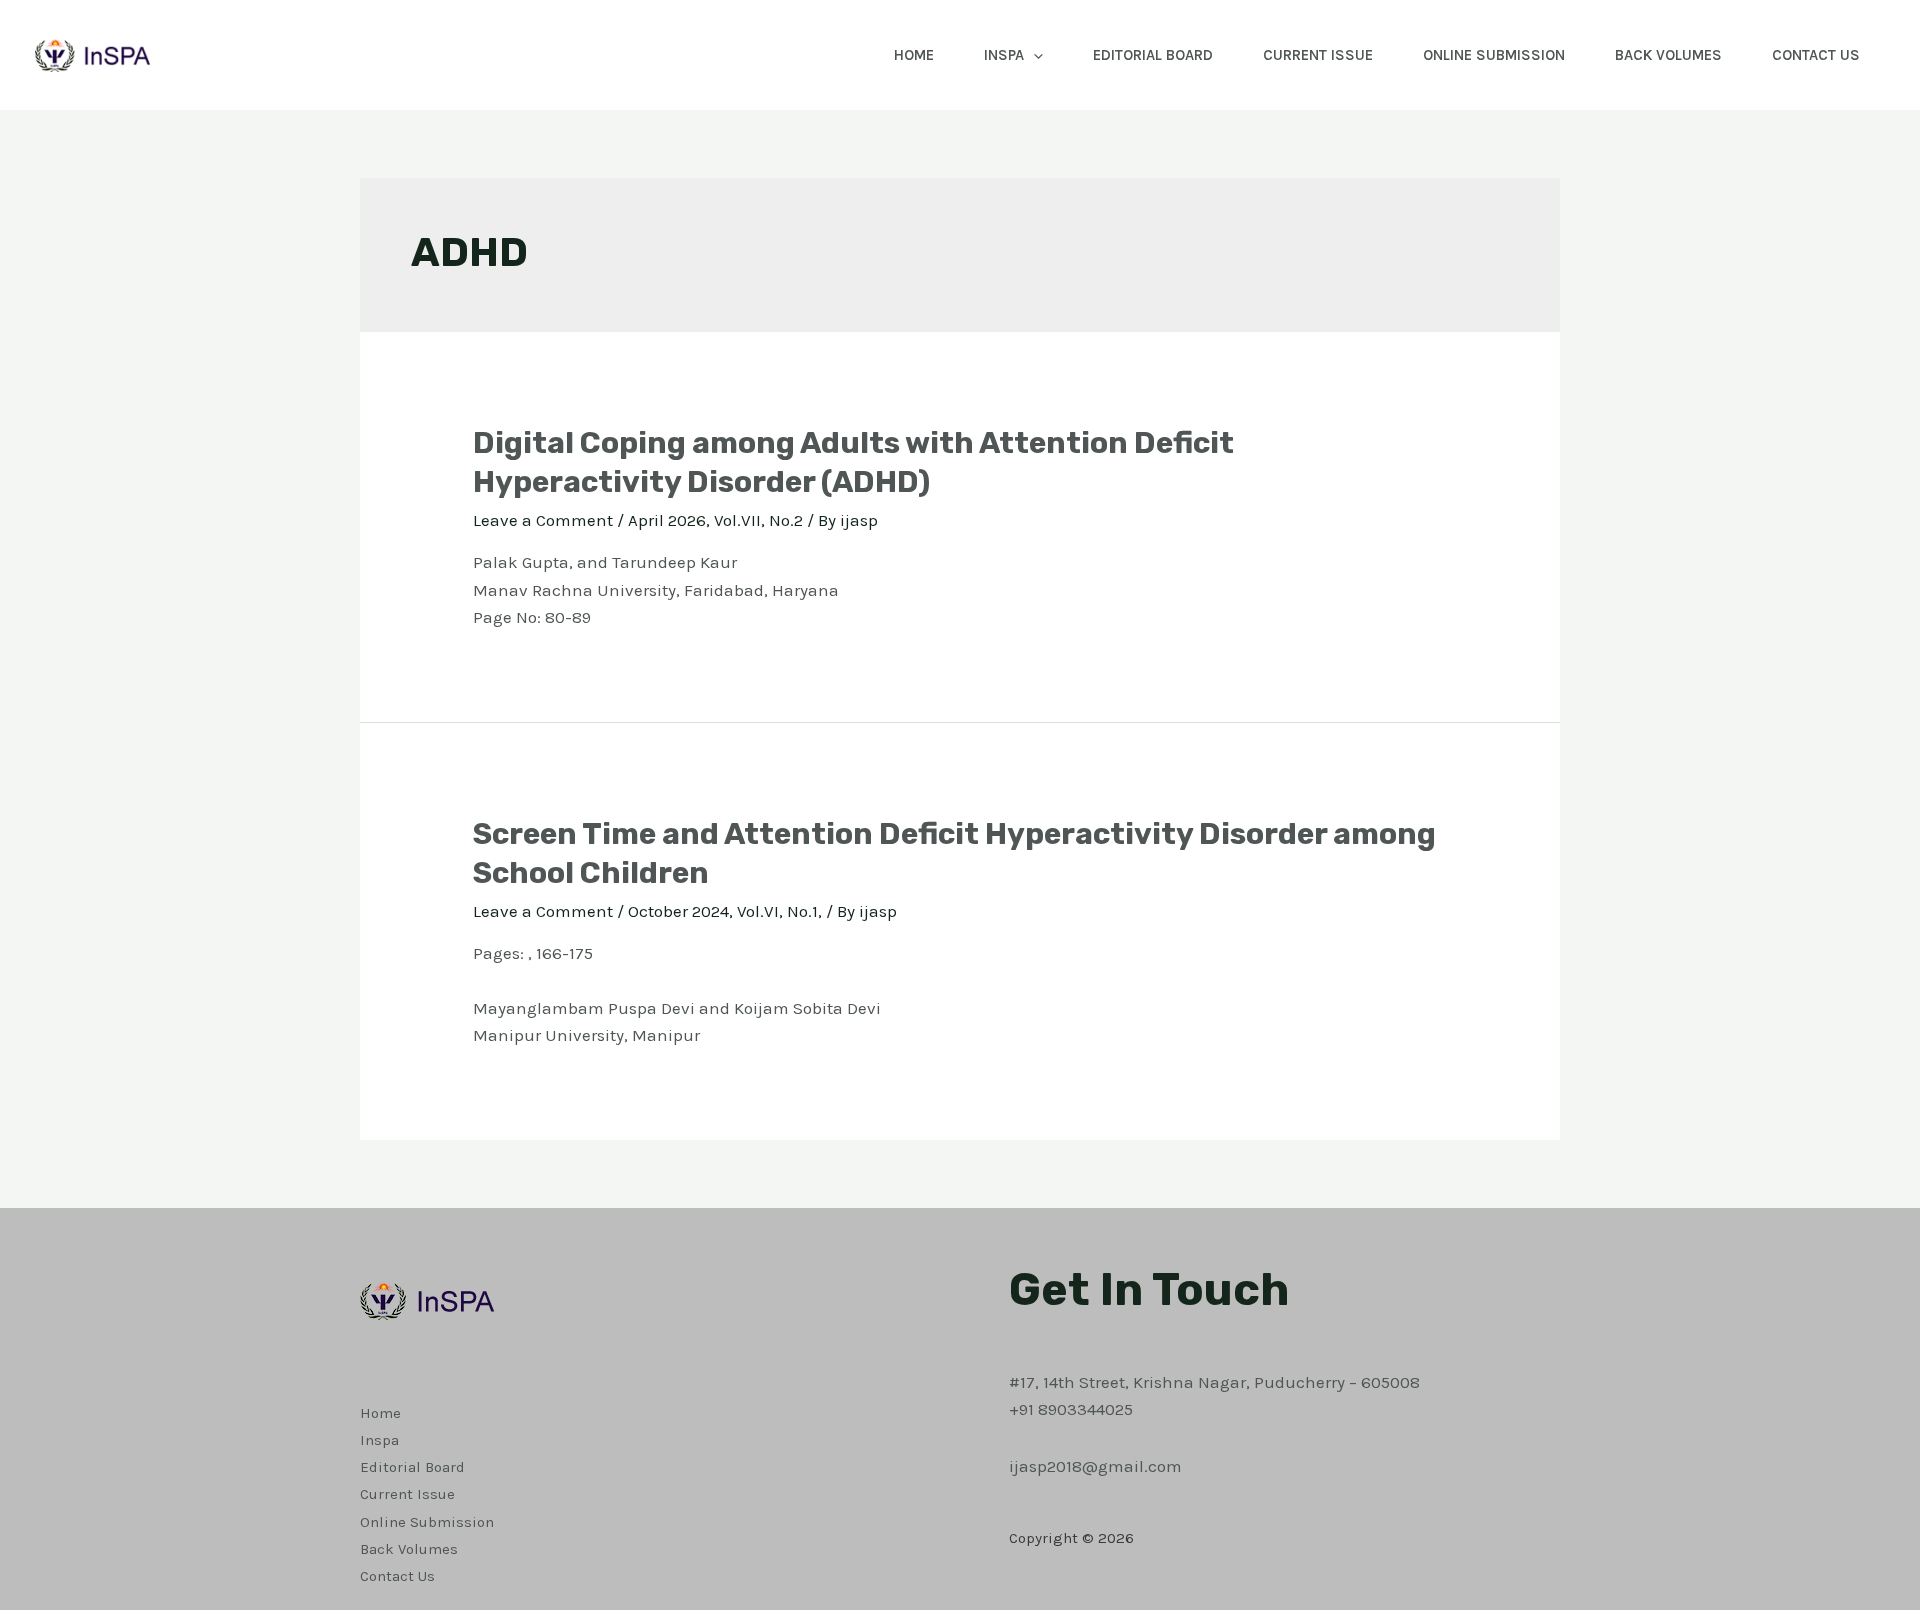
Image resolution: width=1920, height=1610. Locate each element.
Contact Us (1816, 55)
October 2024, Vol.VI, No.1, (725, 911)
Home (914, 55)
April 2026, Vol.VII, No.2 (715, 520)
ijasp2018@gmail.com (1095, 1466)
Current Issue (1318, 55)
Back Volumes (1668, 55)
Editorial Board (1153, 55)
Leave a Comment (543, 520)
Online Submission (1494, 55)
